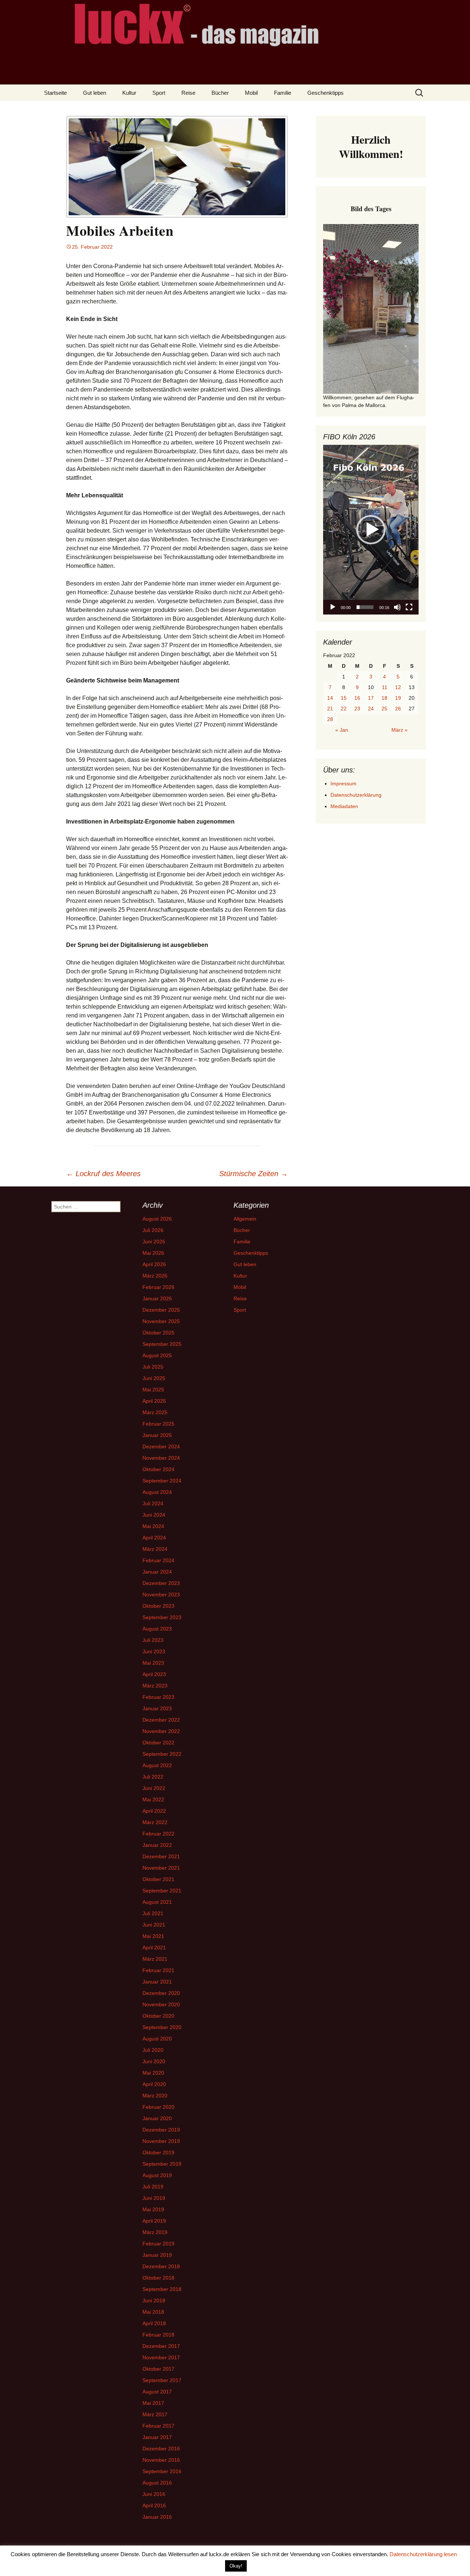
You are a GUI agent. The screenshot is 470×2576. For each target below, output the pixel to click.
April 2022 (154, 1811)
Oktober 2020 (158, 2016)
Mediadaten (344, 806)
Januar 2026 (157, 1298)
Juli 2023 (153, 1640)
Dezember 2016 (161, 2449)
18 (384, 698)
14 (330, 698)
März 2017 (155, 2414)
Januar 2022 (157, 1845)
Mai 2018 (153, 2312)
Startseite (55, 93)
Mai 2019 (153, 2209)
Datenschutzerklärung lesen (423, 2554)
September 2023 (162, 1617)
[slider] (365, 607)
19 (398, 698)
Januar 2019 (157, 2255)
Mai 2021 (153, 1936)
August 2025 (157, 1355)
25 (384, 709)
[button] (371, 530)
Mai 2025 (153, 1390)
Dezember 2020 (161, 1993)
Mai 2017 (153, 2403)
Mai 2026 (153, 1253)
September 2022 (162, 1754)
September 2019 (162, 2164)
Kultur (129, 93)
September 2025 (162, 1344)
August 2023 (157, 1629)
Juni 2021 (154, 1925)
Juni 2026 (154, 1242)
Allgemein (245, 1219)
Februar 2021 (158, 1970)
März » (399, 730)
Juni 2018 (154, 2301)
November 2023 (161, 1595)
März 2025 (155, 1412)
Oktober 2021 (158, 1879)
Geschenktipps (326, 93)
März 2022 (155, 1822)
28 (330, 719)
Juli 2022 (153, 1777)
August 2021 (157, 1902)
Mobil (251, 93)
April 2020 (154, 2084)
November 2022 (161, 1731)
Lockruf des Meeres (103, 1174)
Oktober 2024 (158, 1469)
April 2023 (154, 1674)
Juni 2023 (154, 1651)
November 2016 (161, 2460)
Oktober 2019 (158, 2152)
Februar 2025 (158, 1424)
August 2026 (157, 1219)
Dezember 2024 (161, 1446)
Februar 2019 (158, 2244)
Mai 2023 (153, 1663)
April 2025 (154, 1401)
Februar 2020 (158, 2107)
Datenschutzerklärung (356, 795)
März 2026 (155, 1276)
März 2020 (155, 2096)
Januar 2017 (157, 2437)
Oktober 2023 (158, 1606)
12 (398, 687)
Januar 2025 (157, 1435)
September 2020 (162, 2027)
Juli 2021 (153, 1913)
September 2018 (162, 2289)
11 (385, 687)
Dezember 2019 (161, 2130)
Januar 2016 (157, 2517)
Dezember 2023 (161, 1583)
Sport (159, 93)
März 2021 (155, 1959)
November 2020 (161, 2004)
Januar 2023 (157, 1708)
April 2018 (154, 2323)
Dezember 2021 (161, 1856)
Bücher (220, 93)
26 (398, 709)
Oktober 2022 (158, 1743)
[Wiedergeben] (333, 607)
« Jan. (342, 730)
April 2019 (154, 2221)
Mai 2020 (153, 2073)
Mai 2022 (153, 1799)
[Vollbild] (409, 607)
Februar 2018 (158, 2335)
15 (344, 698)
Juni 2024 (154, 1515)
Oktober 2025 (158, 1333)
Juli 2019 (153, 2187)
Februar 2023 (158, 1697)
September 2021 (162, 1891)
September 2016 (162, 2471)
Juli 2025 (153, 1367)
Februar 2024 (158, 1560)
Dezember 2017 (161, 2346)
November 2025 (161, 1321)
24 (371, 709)
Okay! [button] (236, 2566)
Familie (283, 93)
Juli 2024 (153, 1503)
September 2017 (162, 2380)
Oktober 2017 (158, 2369)
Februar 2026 (158, 1287)
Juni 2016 (154, 2494)
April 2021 (154, 1948)
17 (371, 698)
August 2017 (157, 2392)
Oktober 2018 (158, 2278)
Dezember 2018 (161, 2266)
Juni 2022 (154, 1788)
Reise (188, 93)
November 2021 (161, 1868)
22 (344, 709)
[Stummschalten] (397, 607)
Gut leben (95, 93)
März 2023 (155, 1686)
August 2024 (157, 1492)
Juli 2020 (153, 2050)
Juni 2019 (154, 2198)
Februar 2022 (158, 1834)
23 (357, 709)
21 (330, 709)
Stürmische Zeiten (254, 1174)
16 (357, 698)
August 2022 (157, 1765)
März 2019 (155, 2232)
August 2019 (157, 2175)
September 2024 (162, 1481)
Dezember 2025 (161, 1310)
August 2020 (157, 2039)
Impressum (344, 783)
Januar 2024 (157, 1572)
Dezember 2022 (161, 1720)
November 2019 (161, 2141)
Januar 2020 (157, 2118)
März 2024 (155, 1549)
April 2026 (154, 1264)
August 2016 (157, 2483)
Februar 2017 (158, 2426)
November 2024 (161, 1458)
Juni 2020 (154, 2061)
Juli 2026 (153, 1230)
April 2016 (154, 2505)
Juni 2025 (154, 1378)
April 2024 (154, 1538)
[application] (371, 530)
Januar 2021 (157, 1982)
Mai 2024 (153, 1526)
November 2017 (161, 2357)
